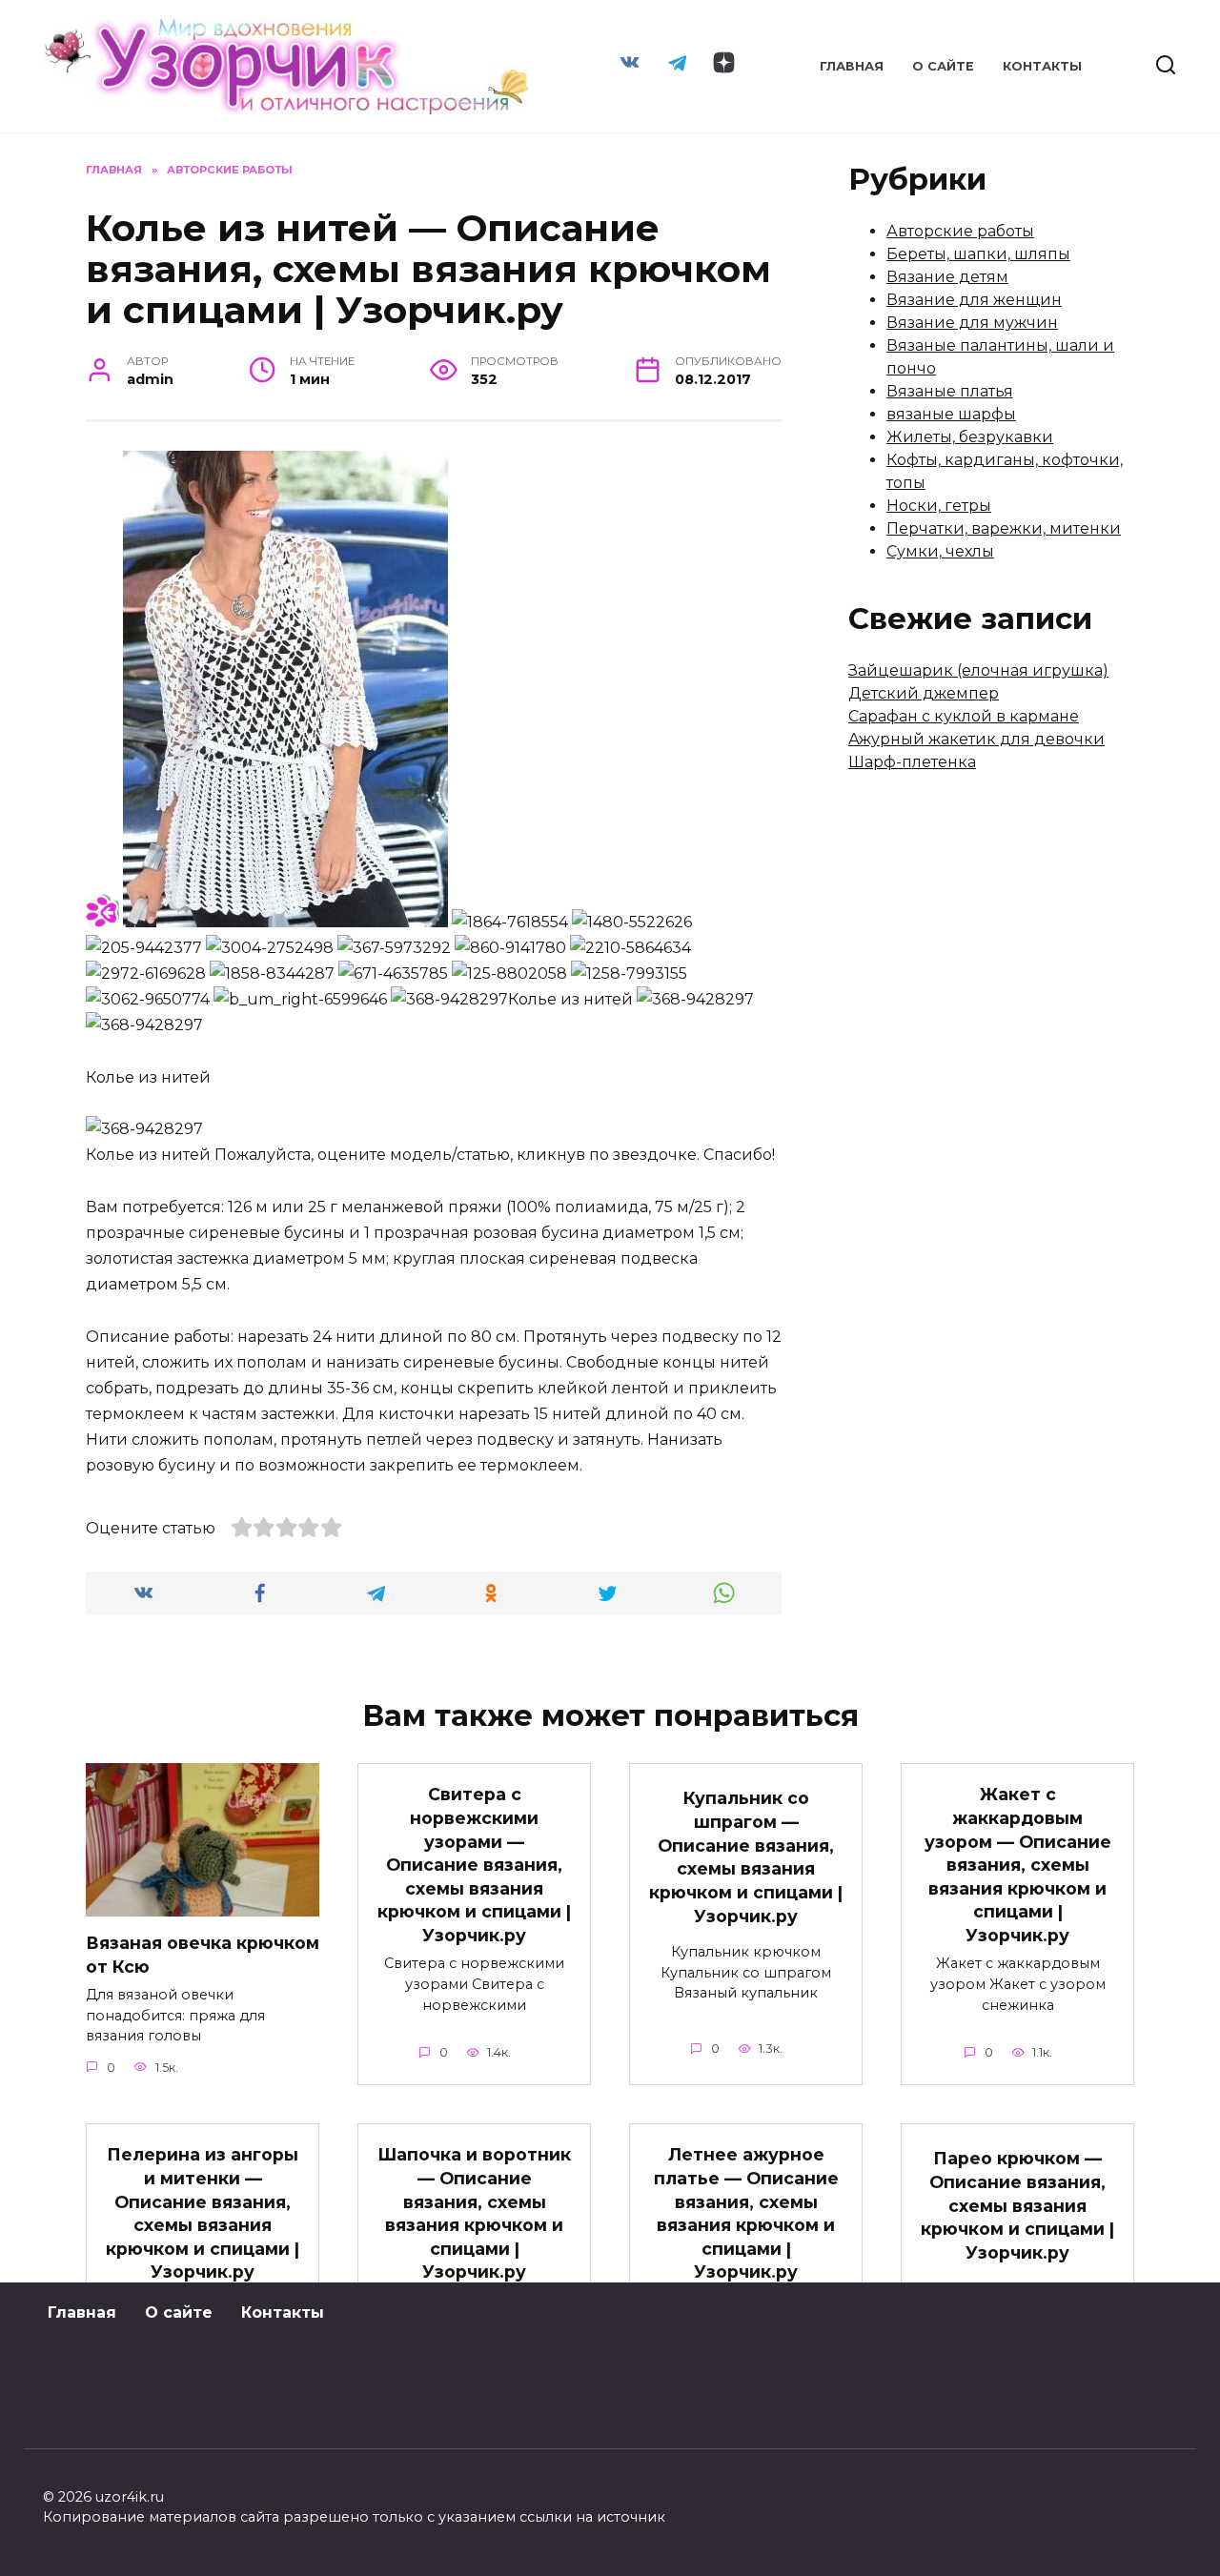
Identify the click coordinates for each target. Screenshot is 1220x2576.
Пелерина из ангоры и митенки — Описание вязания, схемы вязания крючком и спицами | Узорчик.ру (203, 2213)
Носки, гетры (939, 506)
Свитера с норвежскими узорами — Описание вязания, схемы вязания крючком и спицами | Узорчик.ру (474, 1865)
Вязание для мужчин (972, 323)
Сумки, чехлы (940, 551)
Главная (852, 66)
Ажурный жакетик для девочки (976, 739)
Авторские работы (960, 231)
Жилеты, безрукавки (970, 437)
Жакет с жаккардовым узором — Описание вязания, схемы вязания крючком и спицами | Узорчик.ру (1018, 1865)
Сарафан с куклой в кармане (964, 716)
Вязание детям (947, 277)
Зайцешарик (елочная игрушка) (978, 670)
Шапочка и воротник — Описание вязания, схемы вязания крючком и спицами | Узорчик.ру (474, 2213)
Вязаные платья (950, 391)
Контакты (1042, 66)
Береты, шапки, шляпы (978, 254)
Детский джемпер (924, 693)
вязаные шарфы (951, 414)
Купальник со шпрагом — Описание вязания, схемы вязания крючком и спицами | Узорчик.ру (746, 1856)
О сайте (943, 66)
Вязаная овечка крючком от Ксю (203, 1955)
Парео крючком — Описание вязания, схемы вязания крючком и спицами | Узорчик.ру (1017, 2205)
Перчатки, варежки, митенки (1004, 528)
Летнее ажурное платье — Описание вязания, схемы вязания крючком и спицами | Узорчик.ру (746, 2213)
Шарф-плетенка (912, 762)
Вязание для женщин (974, 300)
